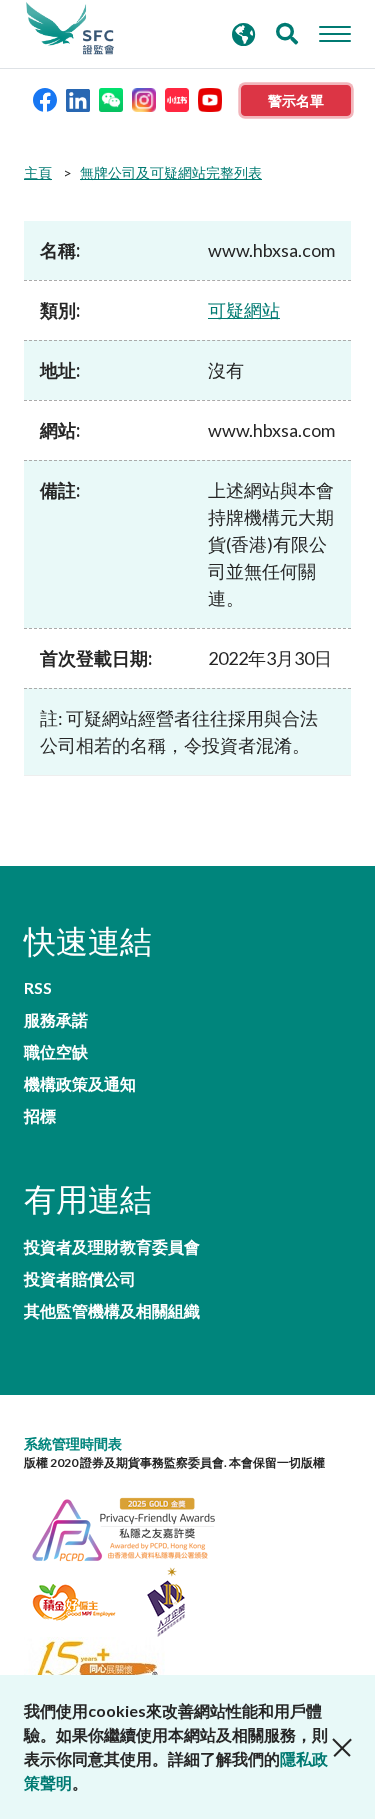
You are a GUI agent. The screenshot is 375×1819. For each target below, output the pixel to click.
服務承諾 (56, 1020)
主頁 (38, 172)
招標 (40, 1116)
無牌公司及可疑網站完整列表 (171, 172)
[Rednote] (177, 98)
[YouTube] (210, 98)
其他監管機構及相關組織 (112, 1311)
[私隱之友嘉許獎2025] (134, 1526)
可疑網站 (244, 310)
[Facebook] (45, 98)
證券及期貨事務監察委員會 (70, 29)
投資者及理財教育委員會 (112, 1247)
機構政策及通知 (80, 1084)
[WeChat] (111, 98)
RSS (38, 988)
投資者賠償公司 (80, 1279)
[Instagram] (144, 98)
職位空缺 (56, 1052)
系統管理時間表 (73, 1443)
